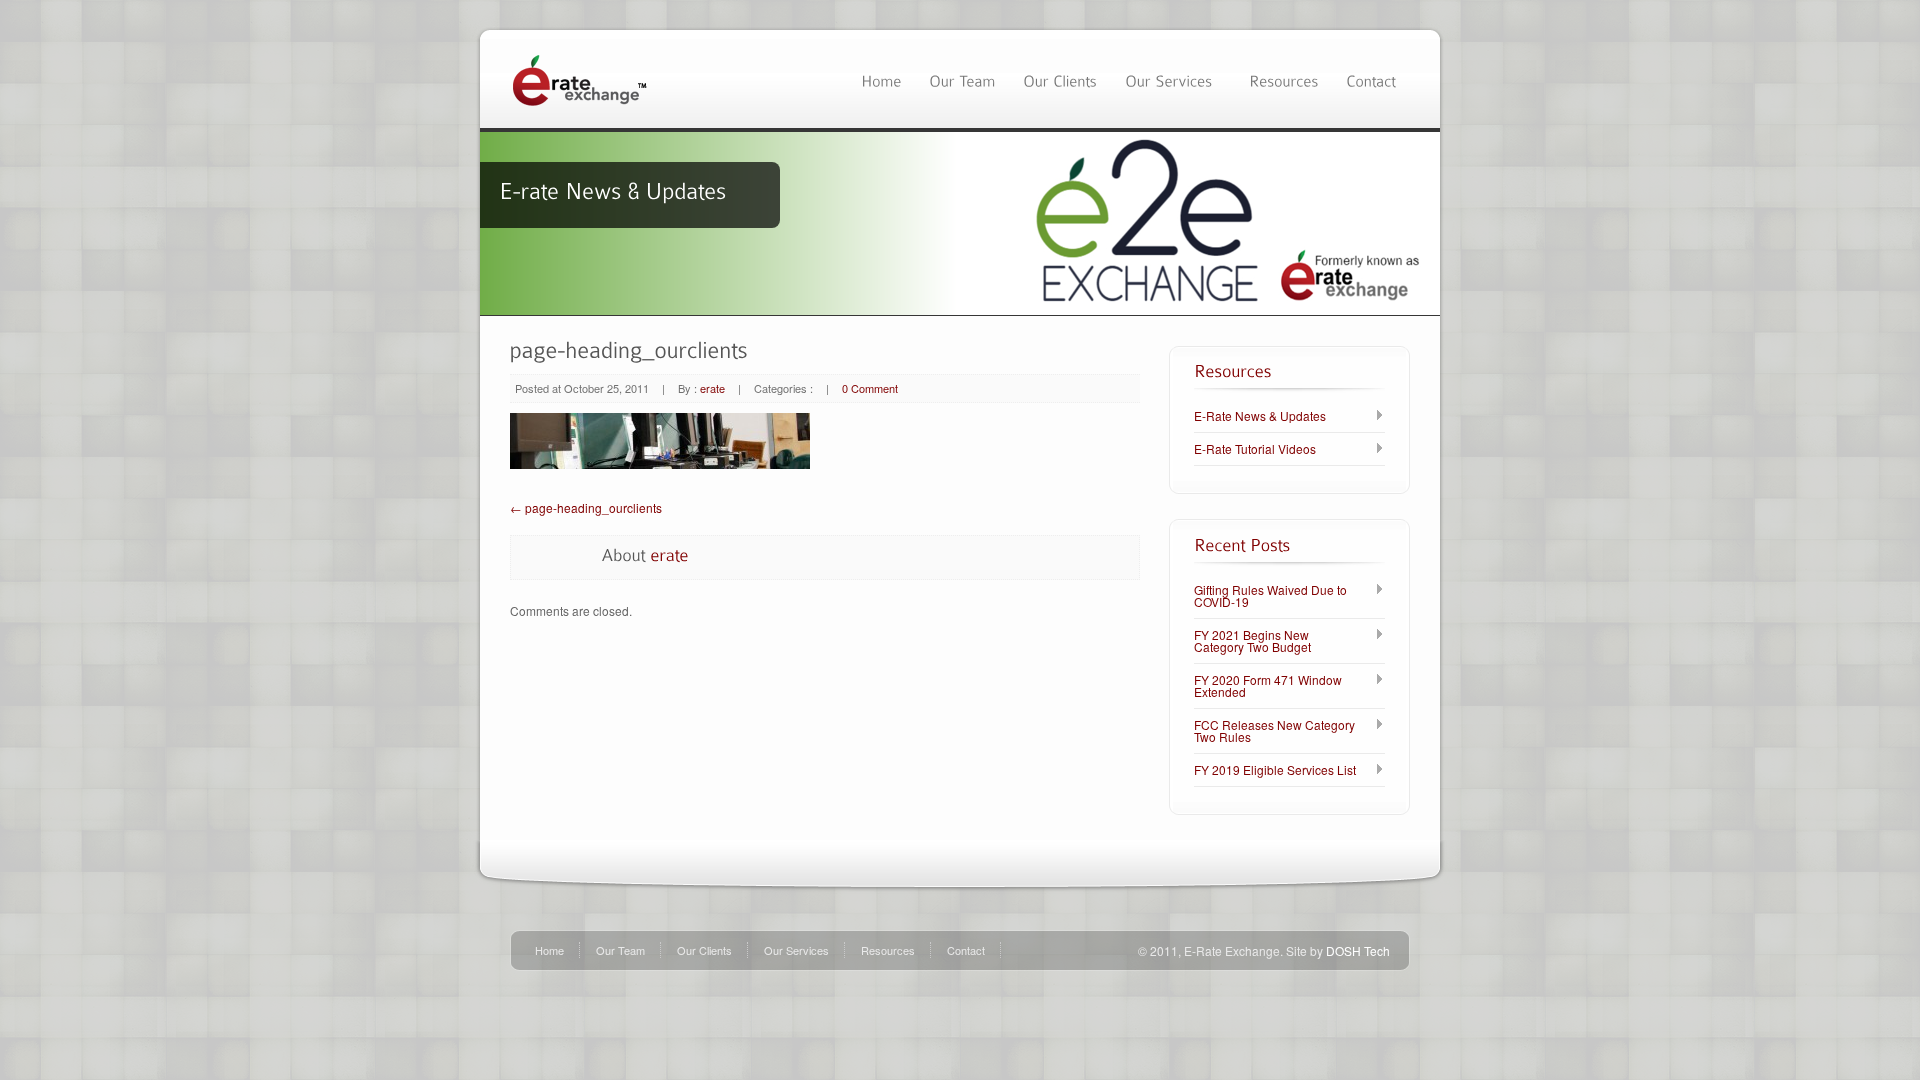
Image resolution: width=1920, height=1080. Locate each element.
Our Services (796, 950)
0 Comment (870, 388)
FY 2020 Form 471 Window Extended (1268, 686)
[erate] (669, 554)
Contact (966, 950)
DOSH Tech (1358, 950)
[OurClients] (1060, 78)
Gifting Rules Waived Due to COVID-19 (1270, 596)
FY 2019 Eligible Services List (1275, 770)
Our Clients (704, 950)
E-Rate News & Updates (1260, 416)
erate (712, 388)
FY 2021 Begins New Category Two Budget (1252, 641)
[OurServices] (1173, 78)
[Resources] (1283, 78)
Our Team (620, 950)
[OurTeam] (962, 78)
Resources (888, 950)
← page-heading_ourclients (586, 507)
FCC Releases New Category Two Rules (1274, 731)
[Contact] (1371, 78)
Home (549, 950)
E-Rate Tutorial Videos (1255, 449)
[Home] (881, 78)
